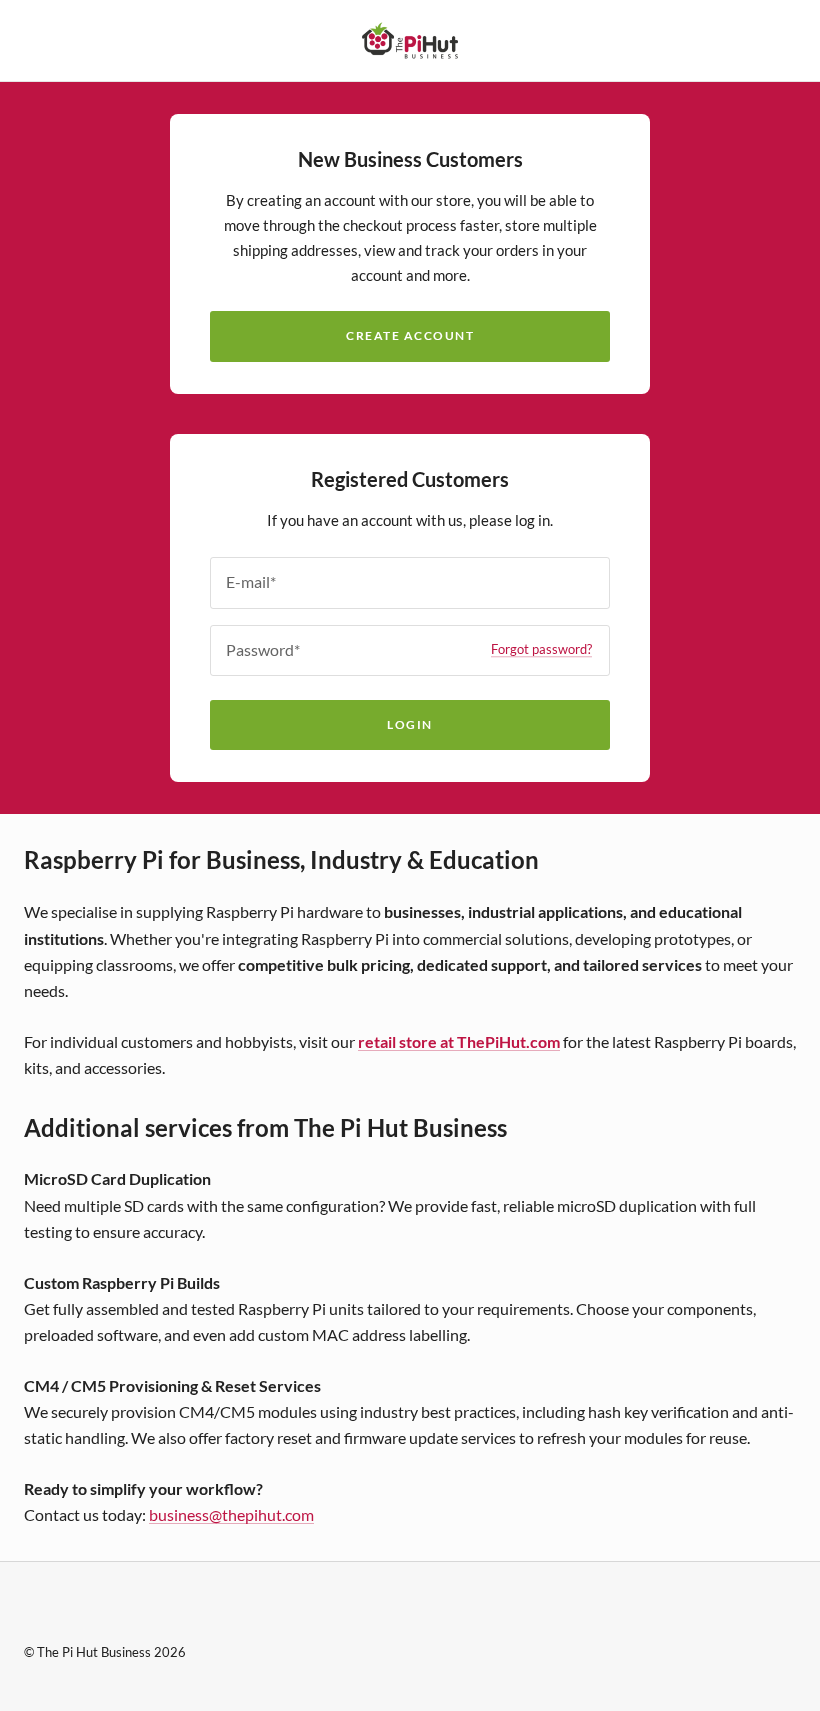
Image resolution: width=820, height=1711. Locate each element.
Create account (410, 335)
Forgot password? (541, 650)
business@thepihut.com (231, 1514)
